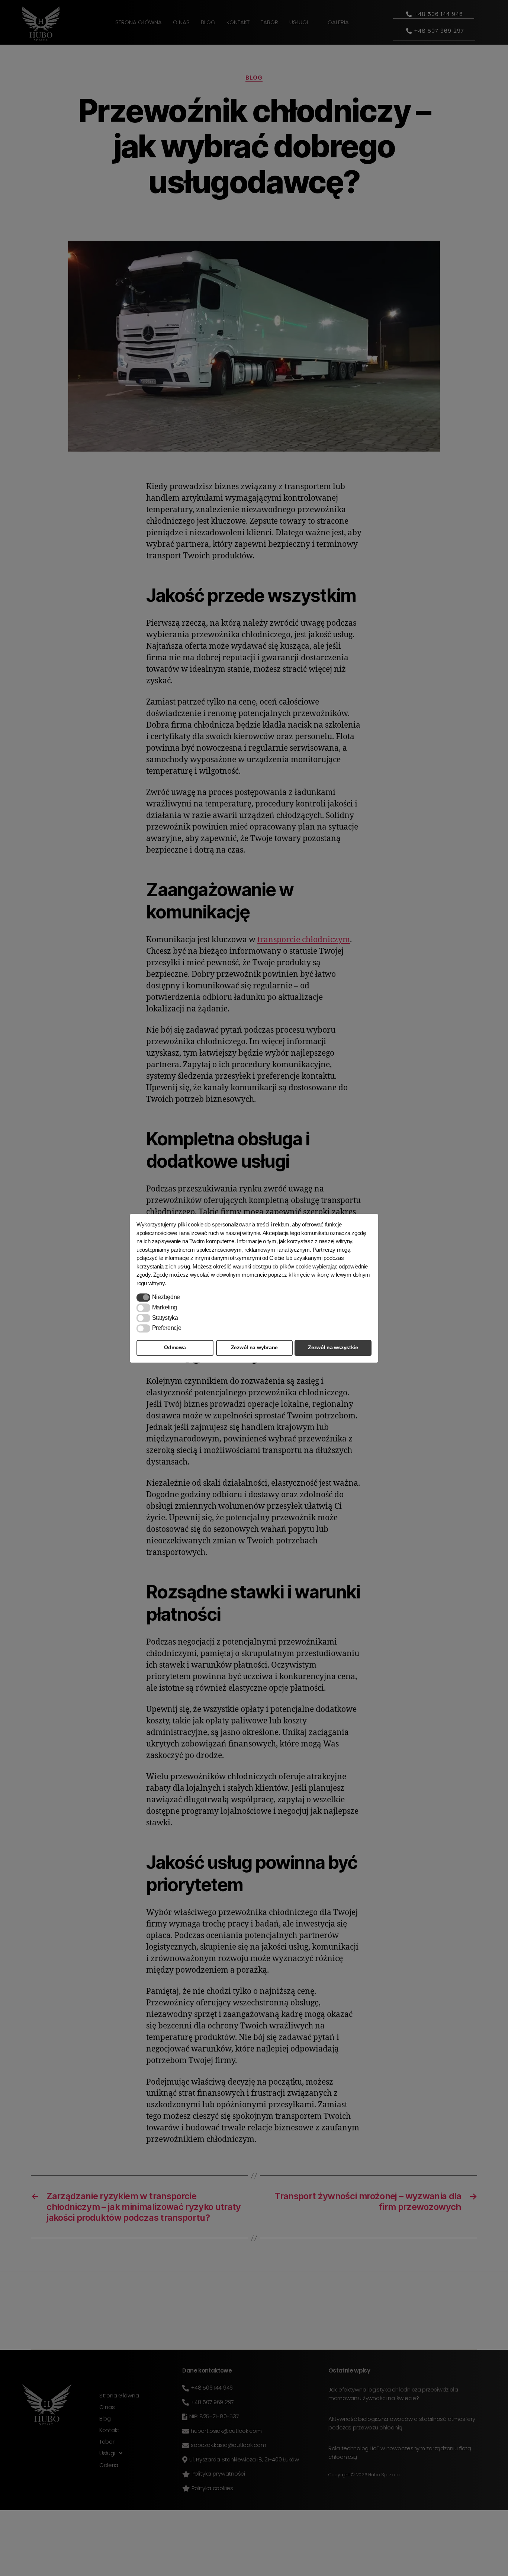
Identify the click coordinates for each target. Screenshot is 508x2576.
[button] (143, 1297)
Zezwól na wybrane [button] (254, 1348)
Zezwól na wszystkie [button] (333, 1348)
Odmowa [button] (175, 1348)
